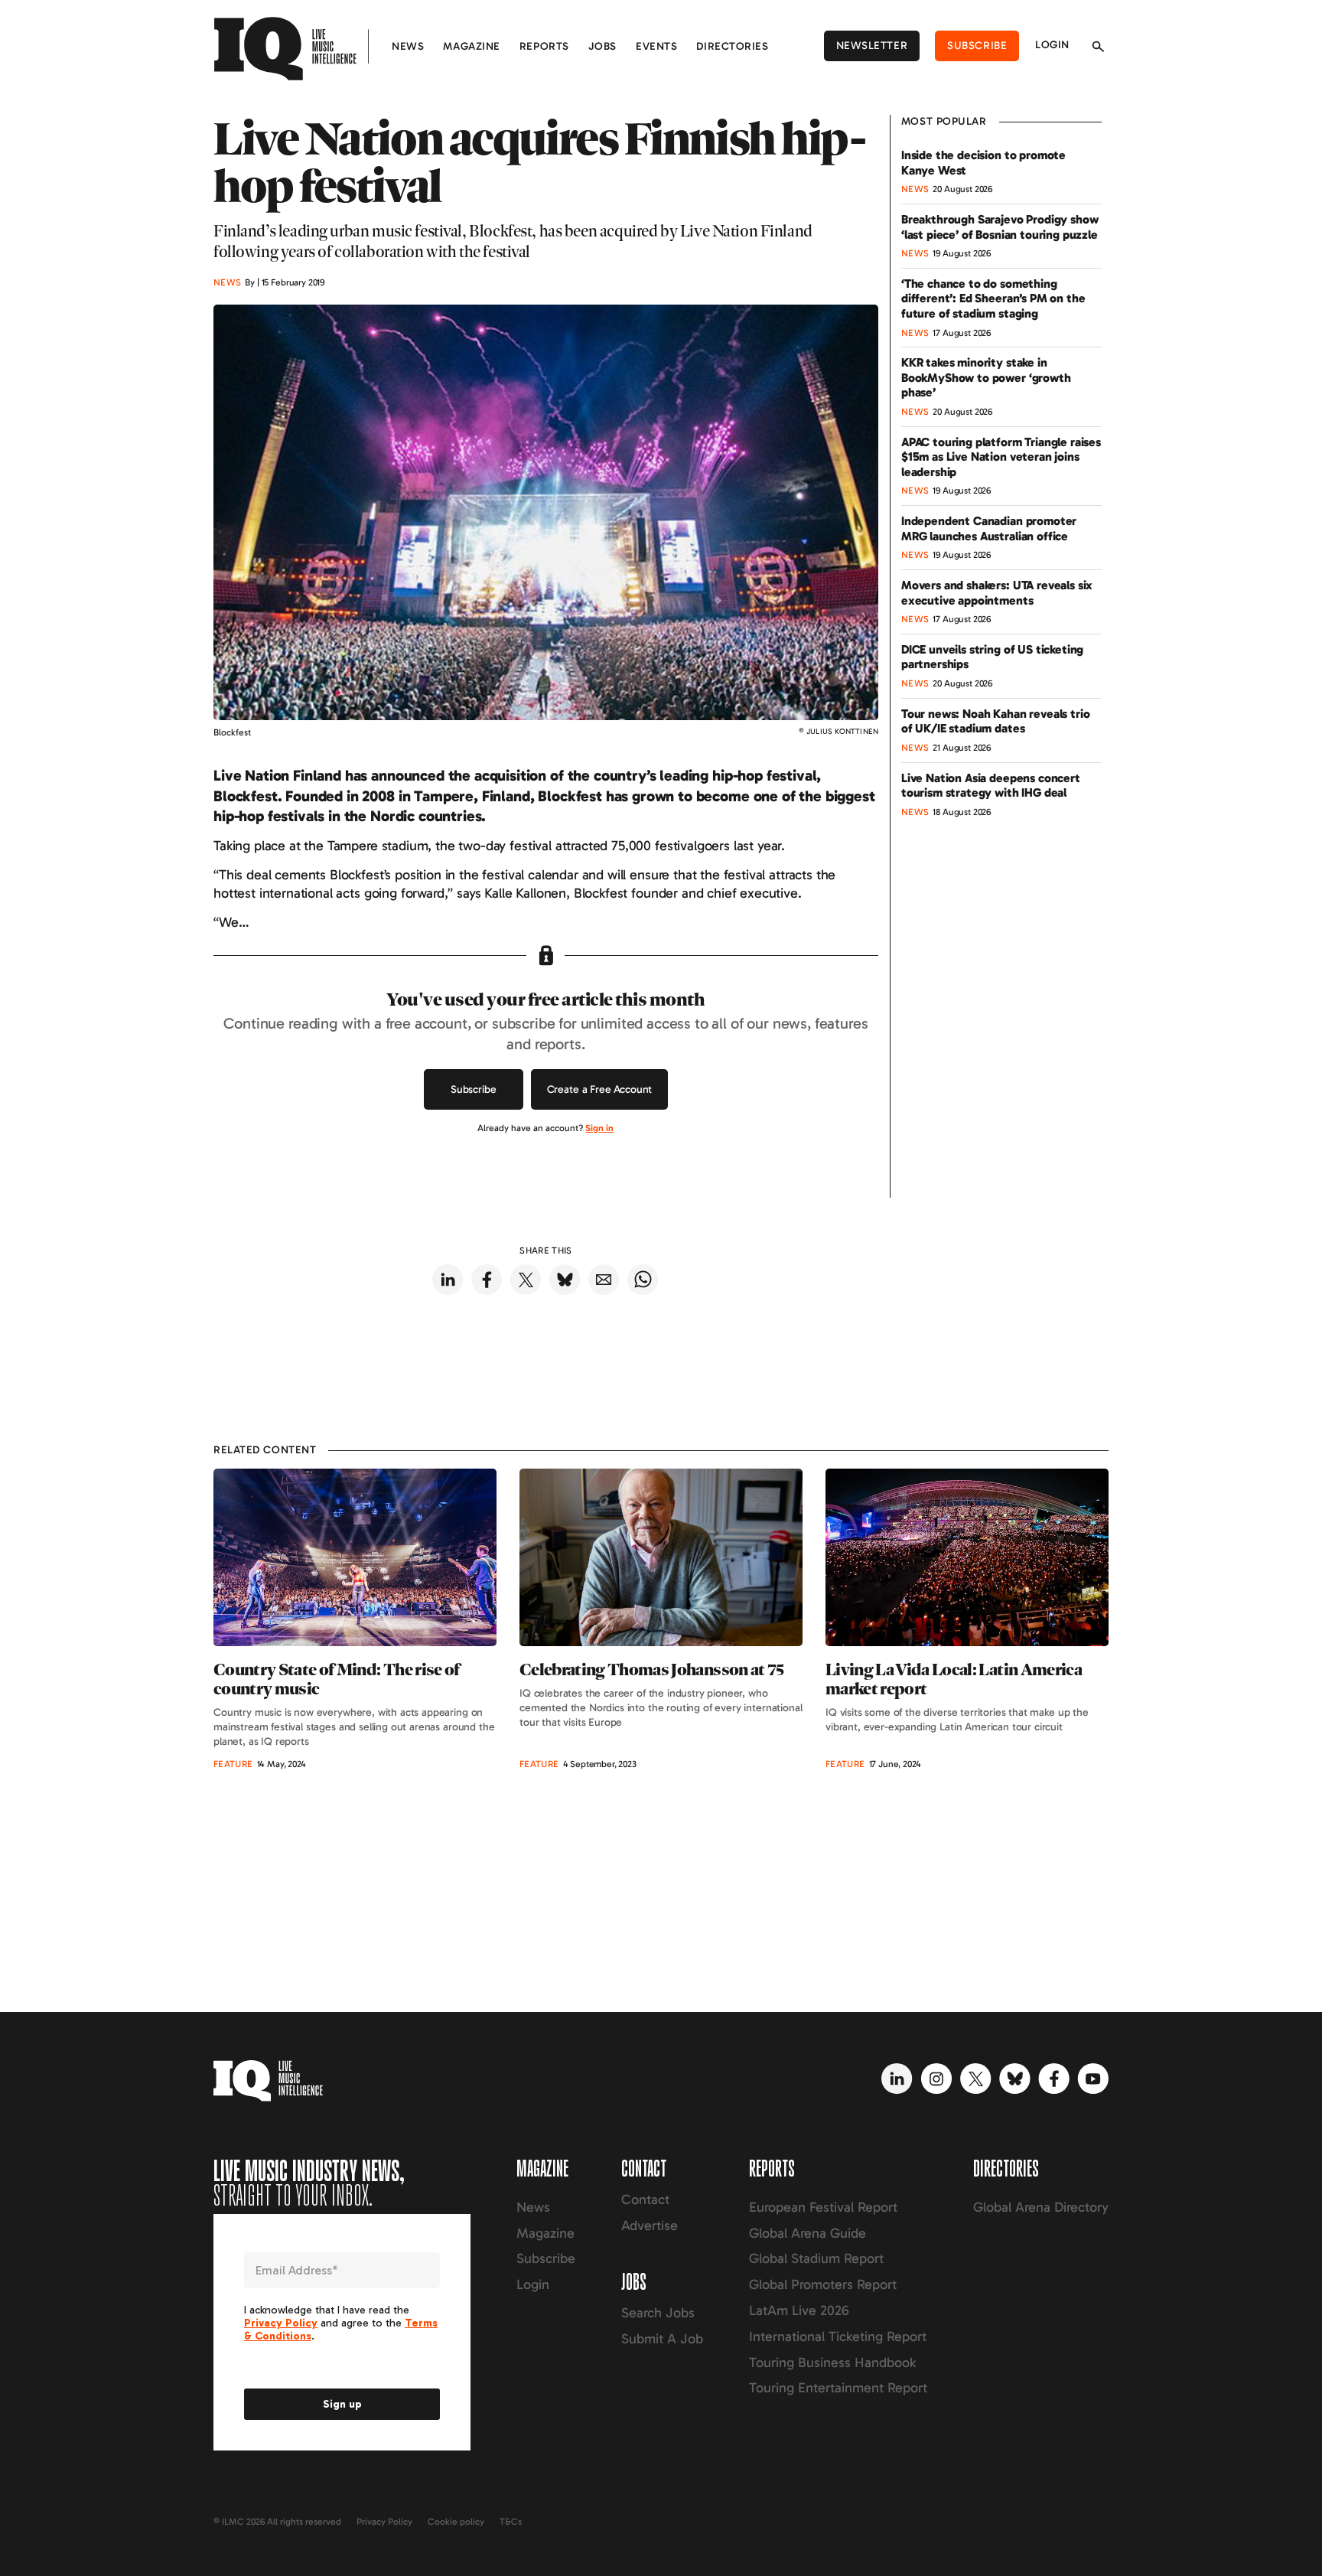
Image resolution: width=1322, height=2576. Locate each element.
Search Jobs (658, 2313)
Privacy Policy (384, 2522)
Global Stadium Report (816, 2258)
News (408, 46)
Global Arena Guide (808, 2233)
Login (1052, 45)
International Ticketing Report (838, 2336)
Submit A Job (662, 2339)
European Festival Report (823, 2207)
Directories (732, 46)
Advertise (650, 2225)
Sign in (599, 1128)
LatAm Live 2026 (799, 2310)
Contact (645, 2199)
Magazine (471, 46)
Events (656, 46)
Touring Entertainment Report (838, 2388)
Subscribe (977, 46)
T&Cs (511, 2522)
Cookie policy (456, 2522)
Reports (544, 46)
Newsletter (872, 46)
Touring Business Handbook (832, 2362)
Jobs (602, 46)
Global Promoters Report (823, 2284)
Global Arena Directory (1041, 2207)
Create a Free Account (600, 1089)
